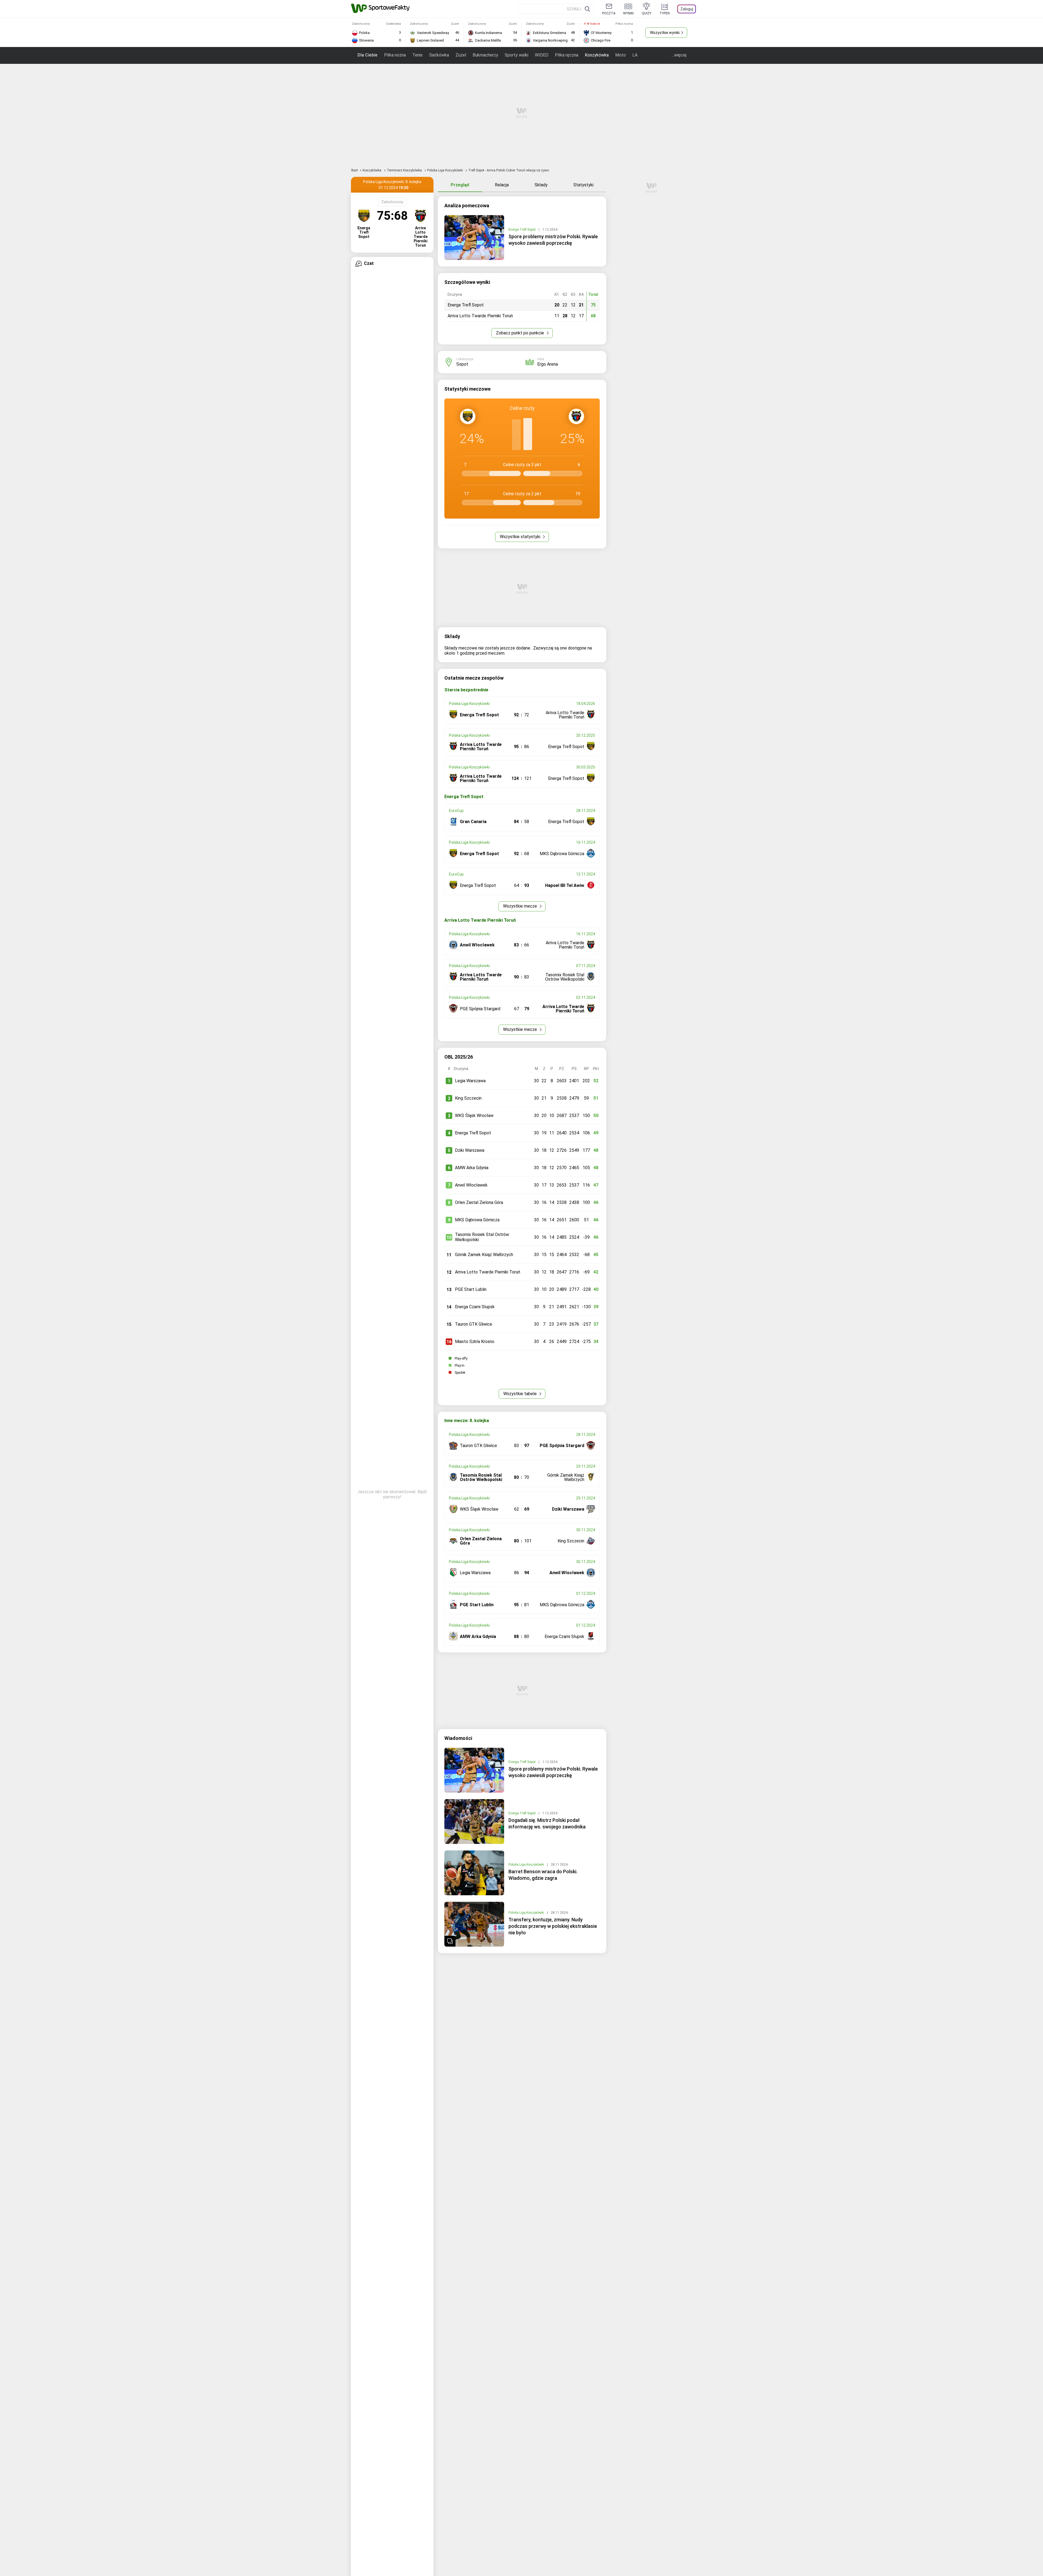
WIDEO (542, 55)
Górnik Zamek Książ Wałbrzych (484, 1255)
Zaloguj (687, 9)
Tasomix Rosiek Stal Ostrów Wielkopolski (482, 1237)
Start (354, 170)
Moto (621, 55)
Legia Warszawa (470, 1081)
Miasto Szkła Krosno (475, 1342)
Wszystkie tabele (521, 1394)
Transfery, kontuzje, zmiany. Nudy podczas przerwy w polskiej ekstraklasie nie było (553, 1926)
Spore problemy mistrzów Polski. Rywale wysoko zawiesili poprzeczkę (553, 240)
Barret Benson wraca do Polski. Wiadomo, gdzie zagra (543, 1875)
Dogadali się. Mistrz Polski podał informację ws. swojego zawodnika (547, 1823)
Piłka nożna (395, 55)
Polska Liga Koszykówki (445, 170)
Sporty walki (516, 55)
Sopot (462, 364)
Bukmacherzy (485, 55)
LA (635, 55)
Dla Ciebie (367, 55)
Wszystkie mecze (521, 906)
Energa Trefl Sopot (522, 230)
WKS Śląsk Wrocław (474, 1116)
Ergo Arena (548, 364)
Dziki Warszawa (470, 1150)
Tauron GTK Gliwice (474, 1324)
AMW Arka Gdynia (472, 1168)
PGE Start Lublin (471, 1289)
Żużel (461, 55)
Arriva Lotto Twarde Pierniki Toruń (488, 1272)
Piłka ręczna (567, 55)
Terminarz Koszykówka (405, 170)
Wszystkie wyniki (665, 33)
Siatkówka (439, 55)
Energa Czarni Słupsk (475, 1307)
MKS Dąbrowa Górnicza (477, 1220)
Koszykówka (597, 55)
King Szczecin (468, 1098)
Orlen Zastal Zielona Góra (479, 1202)
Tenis (417, 55)
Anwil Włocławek (471, 1185)
